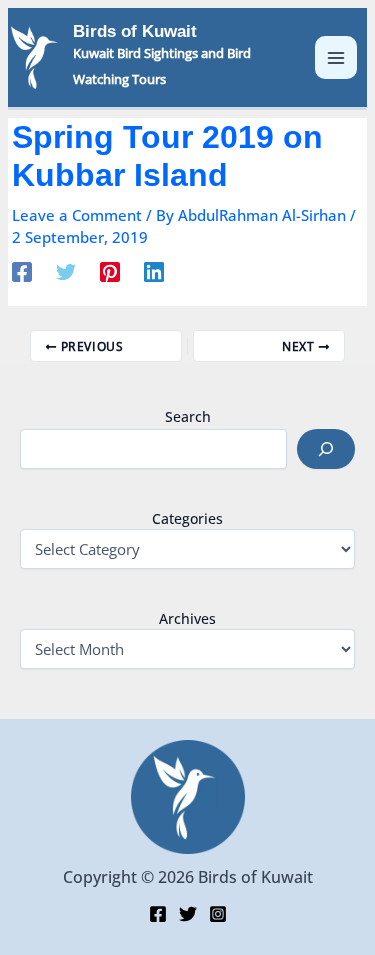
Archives (187, 618)
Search (188, 416)
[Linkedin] (154, 271)
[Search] (326, 449)
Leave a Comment (77, 215)
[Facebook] (22, 271)
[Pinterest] (110, 271)
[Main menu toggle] (336, 57)
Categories (187, 518)
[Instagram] (218, 914)
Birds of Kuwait (135, 31)
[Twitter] (66, 271)
